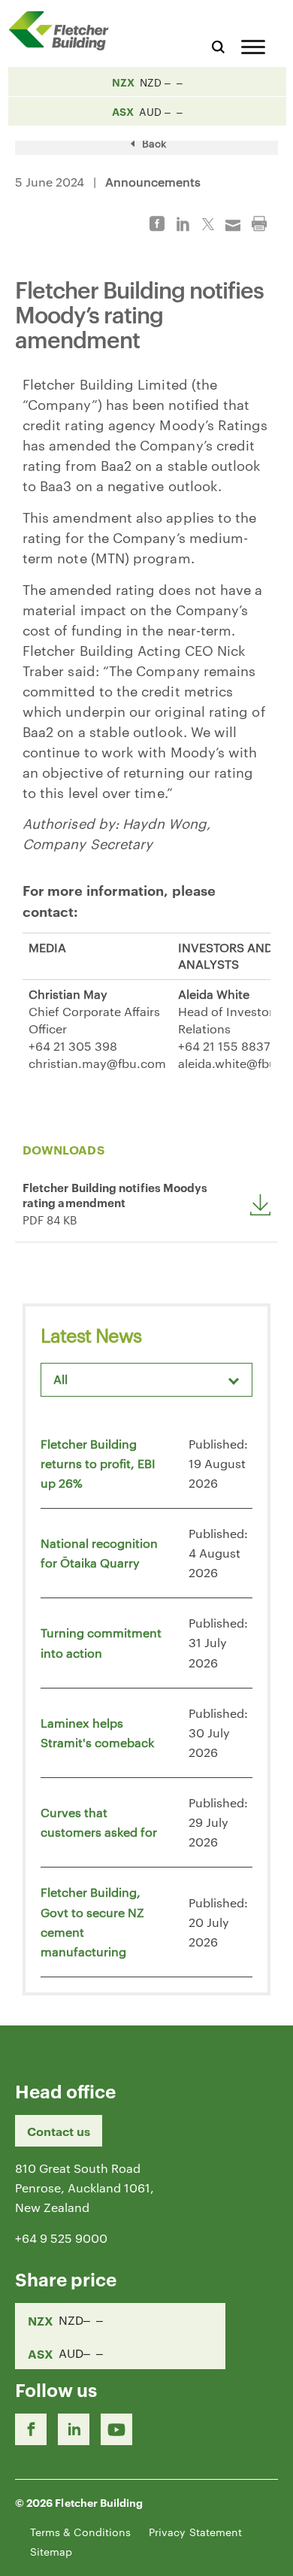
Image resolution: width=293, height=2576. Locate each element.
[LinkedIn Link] (74, 2429)
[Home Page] (64, 30)
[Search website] (218, 45)
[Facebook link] (31, 2429)
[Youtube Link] (116, 2429)
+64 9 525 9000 (61, 2238)
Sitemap (51, 2551)
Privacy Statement (195, 2532)
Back (153, 143)
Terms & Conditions (80, 2532)
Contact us (59, 2131)
